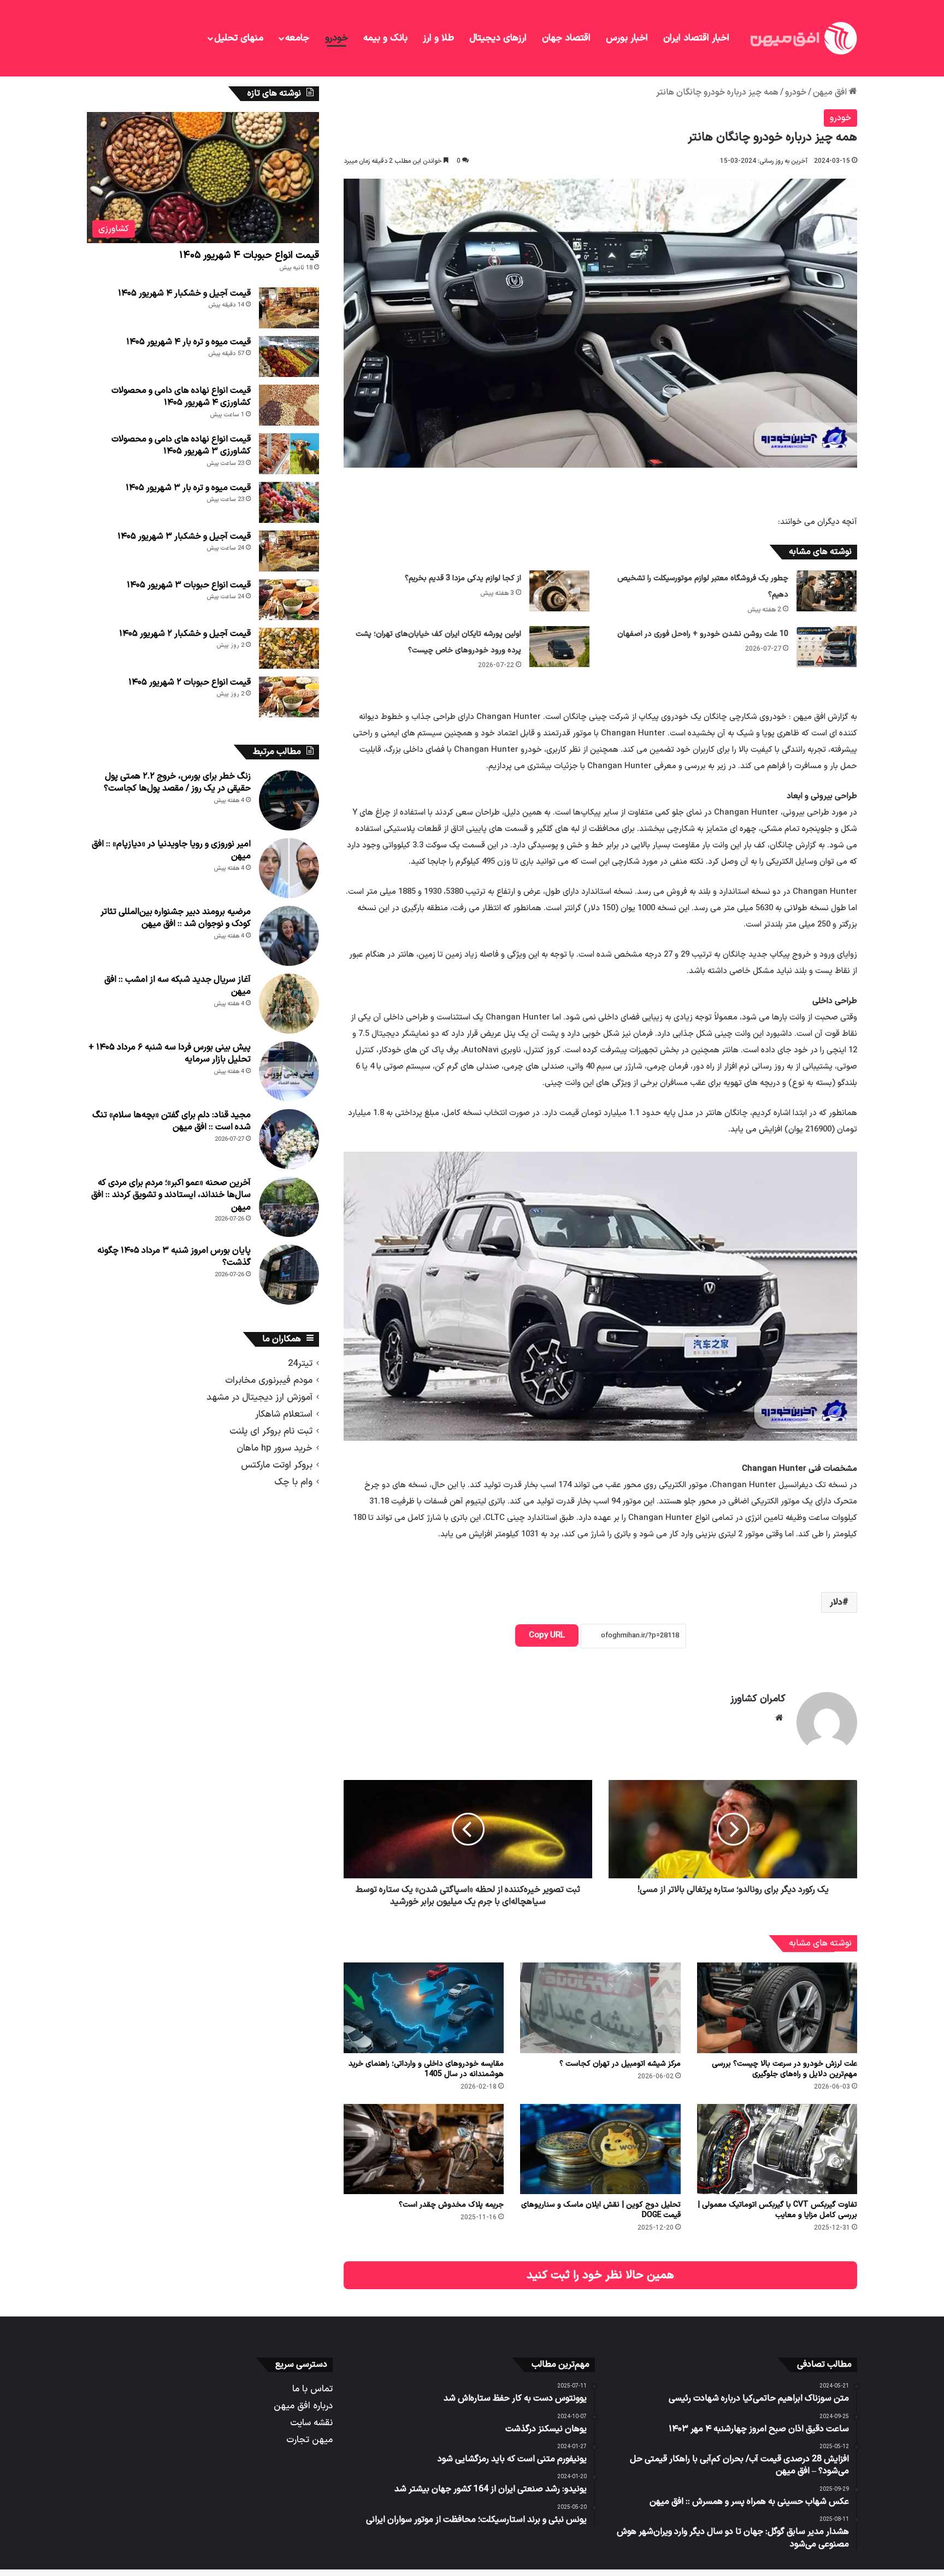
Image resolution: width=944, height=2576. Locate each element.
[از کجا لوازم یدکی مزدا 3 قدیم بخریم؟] (559, 591)
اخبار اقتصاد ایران (696, 38)
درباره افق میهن (303, 2406)
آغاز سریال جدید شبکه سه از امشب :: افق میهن (178, 986)
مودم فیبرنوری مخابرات (269, 1380)
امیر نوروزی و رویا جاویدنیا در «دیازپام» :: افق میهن (171, 850)
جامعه (297, 38)
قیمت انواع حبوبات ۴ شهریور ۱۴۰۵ (249, 255)
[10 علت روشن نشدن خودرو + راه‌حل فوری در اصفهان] (827, 647)
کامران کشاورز (758, 1699)
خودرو (337, 38)
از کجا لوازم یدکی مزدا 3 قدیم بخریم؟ (463, 578)
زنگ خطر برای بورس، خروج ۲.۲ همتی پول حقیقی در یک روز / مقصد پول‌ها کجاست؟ (177, 782)
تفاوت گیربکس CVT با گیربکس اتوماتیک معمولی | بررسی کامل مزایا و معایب (777, 2210)
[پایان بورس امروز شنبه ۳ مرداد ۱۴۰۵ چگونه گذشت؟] (289, 1275)
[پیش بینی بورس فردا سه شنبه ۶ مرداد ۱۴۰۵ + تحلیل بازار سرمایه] (289, 1071)
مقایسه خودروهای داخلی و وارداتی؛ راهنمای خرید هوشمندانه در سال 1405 (426, 2069)
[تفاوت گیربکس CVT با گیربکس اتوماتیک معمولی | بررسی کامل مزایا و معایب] (777, 2149)
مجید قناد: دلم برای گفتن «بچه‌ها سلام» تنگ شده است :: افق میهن (172, 1121)
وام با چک (293, 1482)
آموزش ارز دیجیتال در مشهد (259, 1397)
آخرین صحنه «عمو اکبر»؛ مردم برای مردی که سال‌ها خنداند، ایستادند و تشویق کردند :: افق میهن (171, 1195)
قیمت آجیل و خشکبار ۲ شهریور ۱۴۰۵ (185, 634)
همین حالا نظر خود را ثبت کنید (600, 2275)
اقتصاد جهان (566, 38)
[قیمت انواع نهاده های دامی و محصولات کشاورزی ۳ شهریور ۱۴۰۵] (289, 454)
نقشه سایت (311, 2423)
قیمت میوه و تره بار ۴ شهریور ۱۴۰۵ (188, 342)
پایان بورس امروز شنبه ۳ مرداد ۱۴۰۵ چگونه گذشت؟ (174, 1257)
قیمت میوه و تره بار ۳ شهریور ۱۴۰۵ (188, 488)
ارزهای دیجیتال (498, 38)
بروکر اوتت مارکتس (277, 1465)
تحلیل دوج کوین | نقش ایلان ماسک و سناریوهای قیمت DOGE (601, 2210)
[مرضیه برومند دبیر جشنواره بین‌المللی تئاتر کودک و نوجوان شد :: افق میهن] (289, 936)
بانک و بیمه (385, 38)
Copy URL (547, 1635)
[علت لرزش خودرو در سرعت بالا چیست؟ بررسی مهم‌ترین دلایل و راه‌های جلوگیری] (777, 2008)
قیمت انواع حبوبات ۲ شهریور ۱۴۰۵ (190, 682)
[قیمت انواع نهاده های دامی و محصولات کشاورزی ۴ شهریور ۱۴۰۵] (289, 405)
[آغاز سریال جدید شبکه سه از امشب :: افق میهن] (289, 1004)
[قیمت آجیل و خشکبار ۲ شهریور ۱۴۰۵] (289, 648)
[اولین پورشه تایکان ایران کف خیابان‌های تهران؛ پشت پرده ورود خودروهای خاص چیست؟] (559, 647)
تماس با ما (312, 2389)
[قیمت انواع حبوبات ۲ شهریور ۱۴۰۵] (289, 697)
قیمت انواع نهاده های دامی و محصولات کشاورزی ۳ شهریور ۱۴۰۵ (181, 445)
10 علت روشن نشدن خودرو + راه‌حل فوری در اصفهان (703, 634)
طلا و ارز (438, 38)
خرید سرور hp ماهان (275, 1448)
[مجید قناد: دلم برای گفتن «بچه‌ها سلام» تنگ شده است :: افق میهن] (289, 1139)
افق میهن (831, 92)
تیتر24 (300, 1363)
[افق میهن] (803, 38)
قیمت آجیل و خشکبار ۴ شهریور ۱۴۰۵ (184, 293)
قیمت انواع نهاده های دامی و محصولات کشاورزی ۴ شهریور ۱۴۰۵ (181, 397)
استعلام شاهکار (284, 1414)
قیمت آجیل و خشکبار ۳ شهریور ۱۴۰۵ (184, 537)
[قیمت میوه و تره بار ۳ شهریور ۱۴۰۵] (289, 502)
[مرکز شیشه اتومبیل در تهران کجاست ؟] (600, 2008)
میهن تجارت (309, 2440)
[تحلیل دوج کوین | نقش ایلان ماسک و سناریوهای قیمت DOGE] (600, 2149)
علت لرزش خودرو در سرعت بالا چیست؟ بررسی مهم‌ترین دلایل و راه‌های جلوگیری (784, 2069)
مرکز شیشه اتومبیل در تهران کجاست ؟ (620, 2064)
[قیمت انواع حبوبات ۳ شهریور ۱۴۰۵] (289, 600)
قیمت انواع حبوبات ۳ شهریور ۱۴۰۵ (189, 585)
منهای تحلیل (239, 38)
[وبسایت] (779, 1718)
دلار (836, 1602)
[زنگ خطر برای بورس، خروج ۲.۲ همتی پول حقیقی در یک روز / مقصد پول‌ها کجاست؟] (289, 800)
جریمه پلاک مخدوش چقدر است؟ (451, 2205)
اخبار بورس (627, 38)
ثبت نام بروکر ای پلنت (271, 1431)
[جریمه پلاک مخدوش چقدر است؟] (424, 2149)
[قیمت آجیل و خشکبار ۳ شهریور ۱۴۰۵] (289, 551)
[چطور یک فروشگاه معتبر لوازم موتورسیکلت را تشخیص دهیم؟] (827, 591)
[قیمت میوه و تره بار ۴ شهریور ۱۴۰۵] (289, 356)
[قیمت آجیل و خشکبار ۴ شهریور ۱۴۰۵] (289, 308)
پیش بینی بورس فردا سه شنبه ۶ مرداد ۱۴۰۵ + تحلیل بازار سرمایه (170, 1053)
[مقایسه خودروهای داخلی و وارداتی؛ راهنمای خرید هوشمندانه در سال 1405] (424, 2008)
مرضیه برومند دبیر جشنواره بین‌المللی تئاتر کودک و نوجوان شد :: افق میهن (176, 918)
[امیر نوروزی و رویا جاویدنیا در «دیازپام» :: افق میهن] (289, 868)
